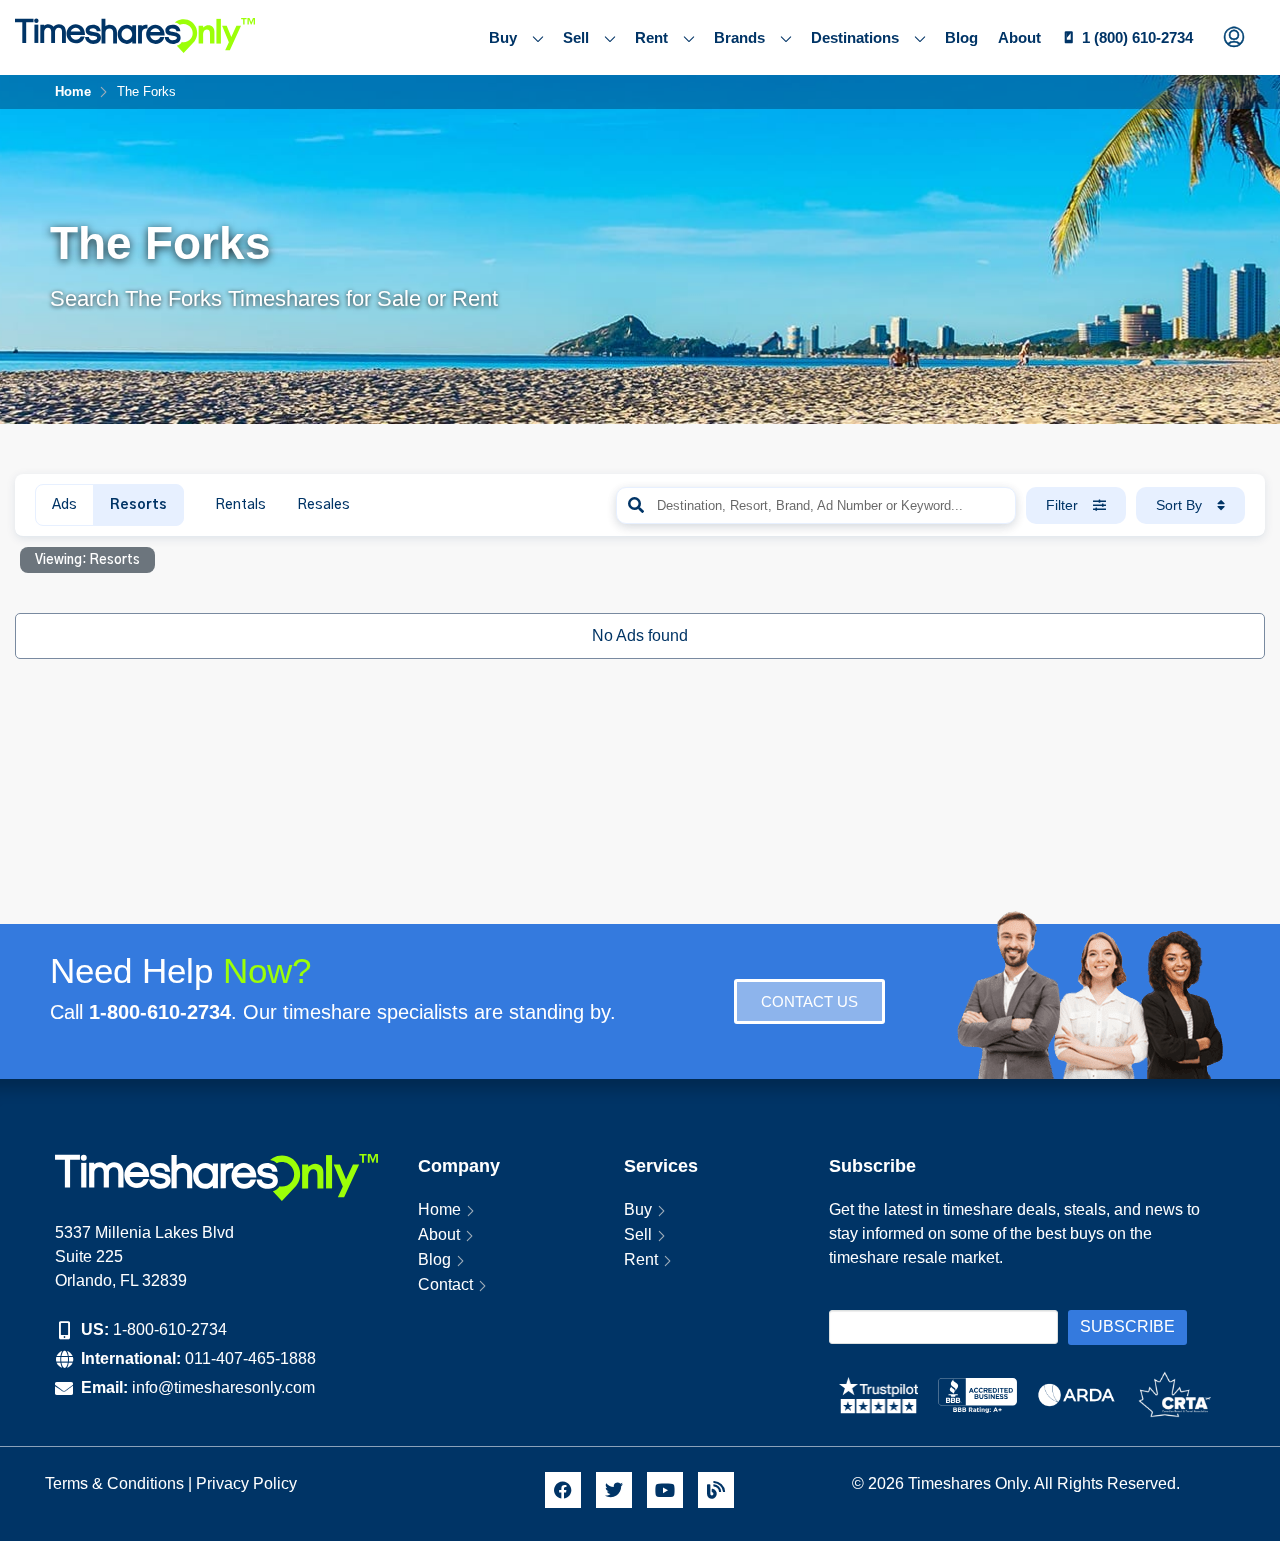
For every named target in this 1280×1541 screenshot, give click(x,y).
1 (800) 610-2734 (1137, 37)
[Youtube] (665, 1490)
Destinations (855, 37)
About (1019, 37)
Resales (323, 505)
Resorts (138, 505)
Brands (739, 37)
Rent (651, 37)
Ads (64, 505)
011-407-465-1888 (250, 1358)
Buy (503, 37)
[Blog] (716, 1490)
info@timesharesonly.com (223, 1387)
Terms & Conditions (114, 1483)
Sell (576, 37)
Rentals (240, 505)
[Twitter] (614, 1490)
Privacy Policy (248, 1483)
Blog (961, 37)
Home (439, 1209)
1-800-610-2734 (170, 1329)
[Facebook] (563, 1490)
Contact (445, 1284)
